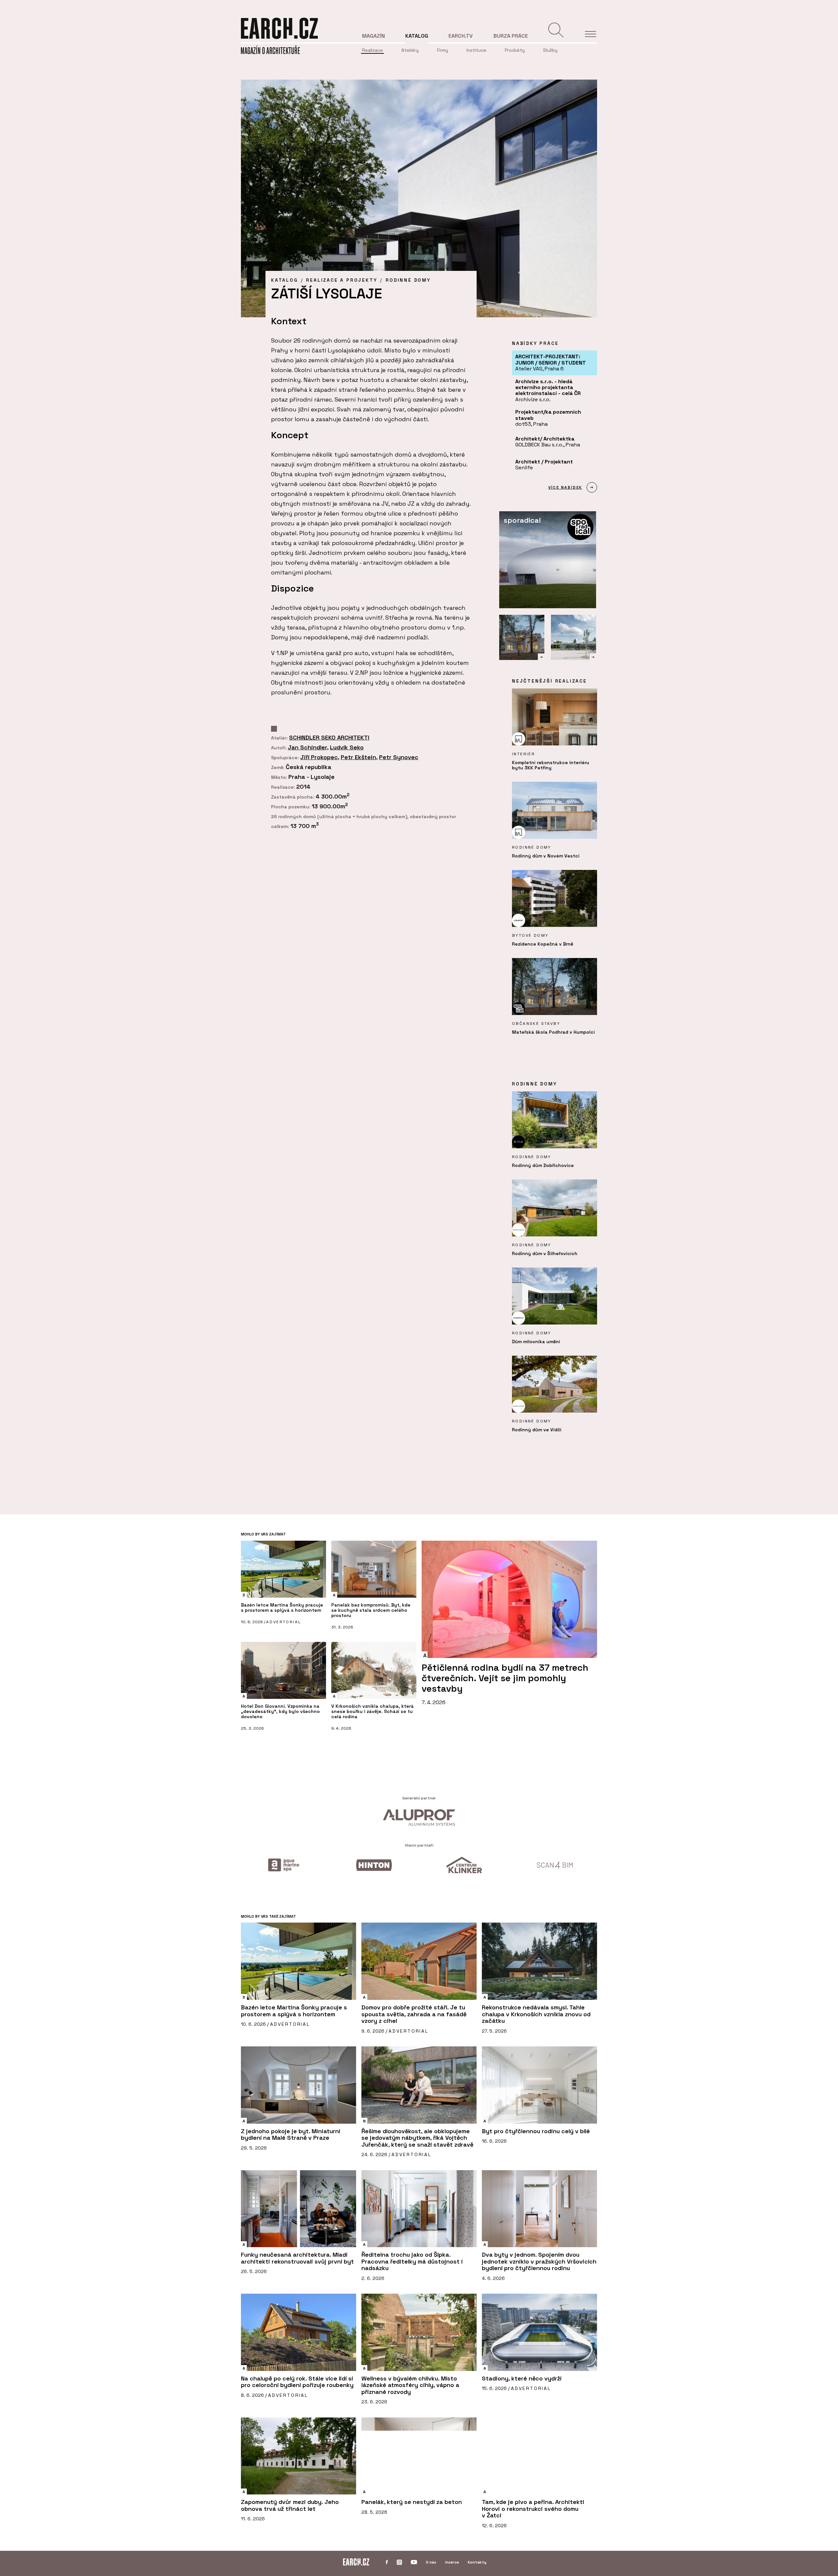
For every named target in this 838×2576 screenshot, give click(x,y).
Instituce (476, 50)
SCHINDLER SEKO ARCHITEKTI (329, 737)
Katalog (417, 36)
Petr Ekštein (358, 757)
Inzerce (452, 2562)
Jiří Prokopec (319, 757)
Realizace (373, 50)
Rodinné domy (408, 280)
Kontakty (477, 2562)
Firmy (443, 50)
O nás (431, 2562)
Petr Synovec (399, 757)
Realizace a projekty (342, 280)
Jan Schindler (307, 747)
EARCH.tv (461, 36)
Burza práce (511, 36)
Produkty (515, 50)
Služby (550, 50)
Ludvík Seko (347, 747)
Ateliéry (410, 50)
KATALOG (284, 280)
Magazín (373, 36)
